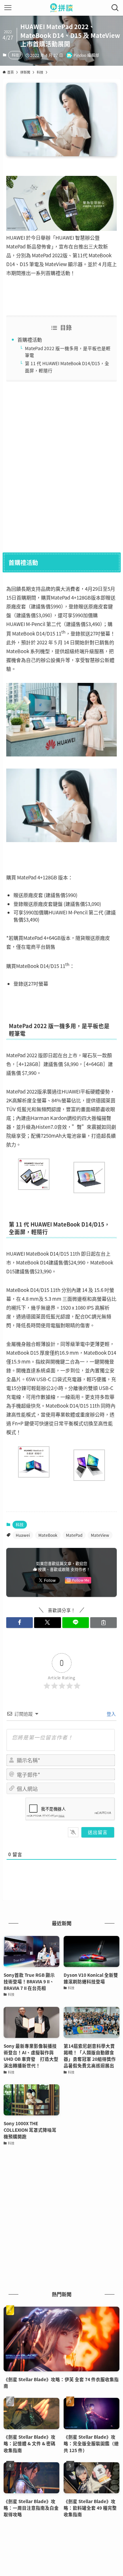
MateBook (48, 1535)
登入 (111, 1714)
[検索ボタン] (115, 8)
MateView (100, 1535)
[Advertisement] (61, 465)
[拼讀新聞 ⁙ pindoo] (61, 8)
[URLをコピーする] (103, 1623)
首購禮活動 (30, 339)
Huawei (23, 1535)
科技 (15, 55)
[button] (20, 1623)
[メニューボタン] (8, 8)
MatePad (74, 1535)
